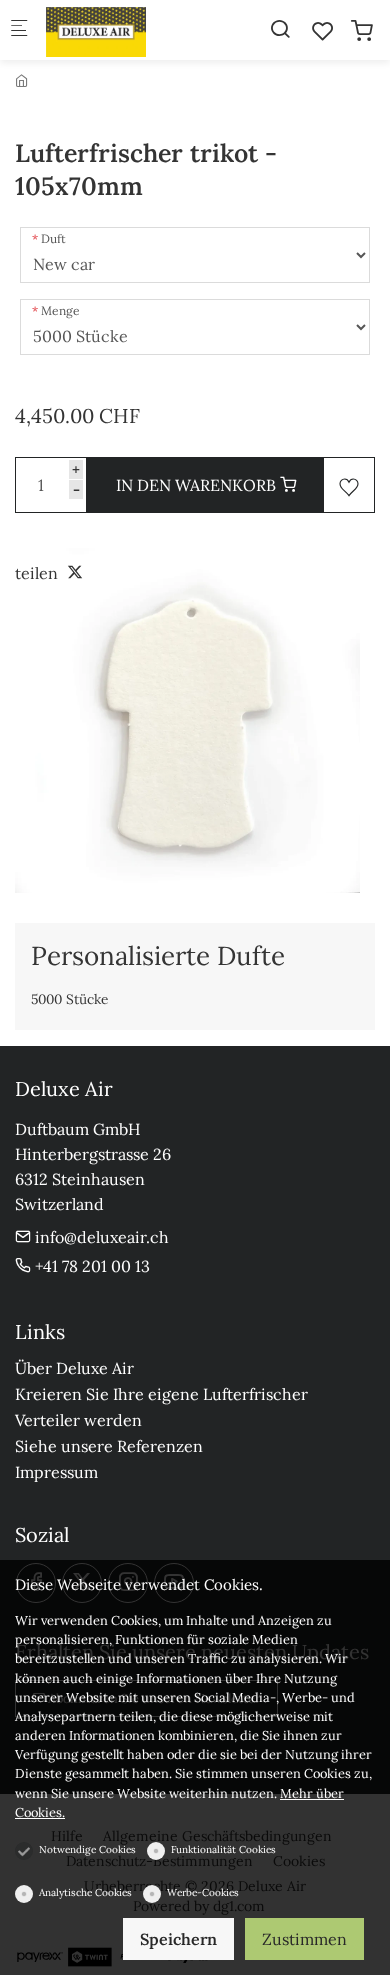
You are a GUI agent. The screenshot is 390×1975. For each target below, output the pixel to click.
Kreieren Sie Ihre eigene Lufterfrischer (161, 1394)
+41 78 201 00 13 (90, 1266)
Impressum (56, 1472)
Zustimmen (304, 1939)
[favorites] (323, 31)
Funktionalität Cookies (223, 1849)
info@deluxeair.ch (100, 1237)
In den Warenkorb (198, 485)
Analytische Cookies (85, 1892)
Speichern (178, 1939)
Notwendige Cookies (87, 1849)
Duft (53, 238)
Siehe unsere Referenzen (109, 1446)
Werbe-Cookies (203, 1892)
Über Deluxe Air (74, 1368)
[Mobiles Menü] (19, 30)
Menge (60, 310)
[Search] (280, 29)
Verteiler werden (78, 1420)
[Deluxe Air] (126, 30)
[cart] (362, 31)
